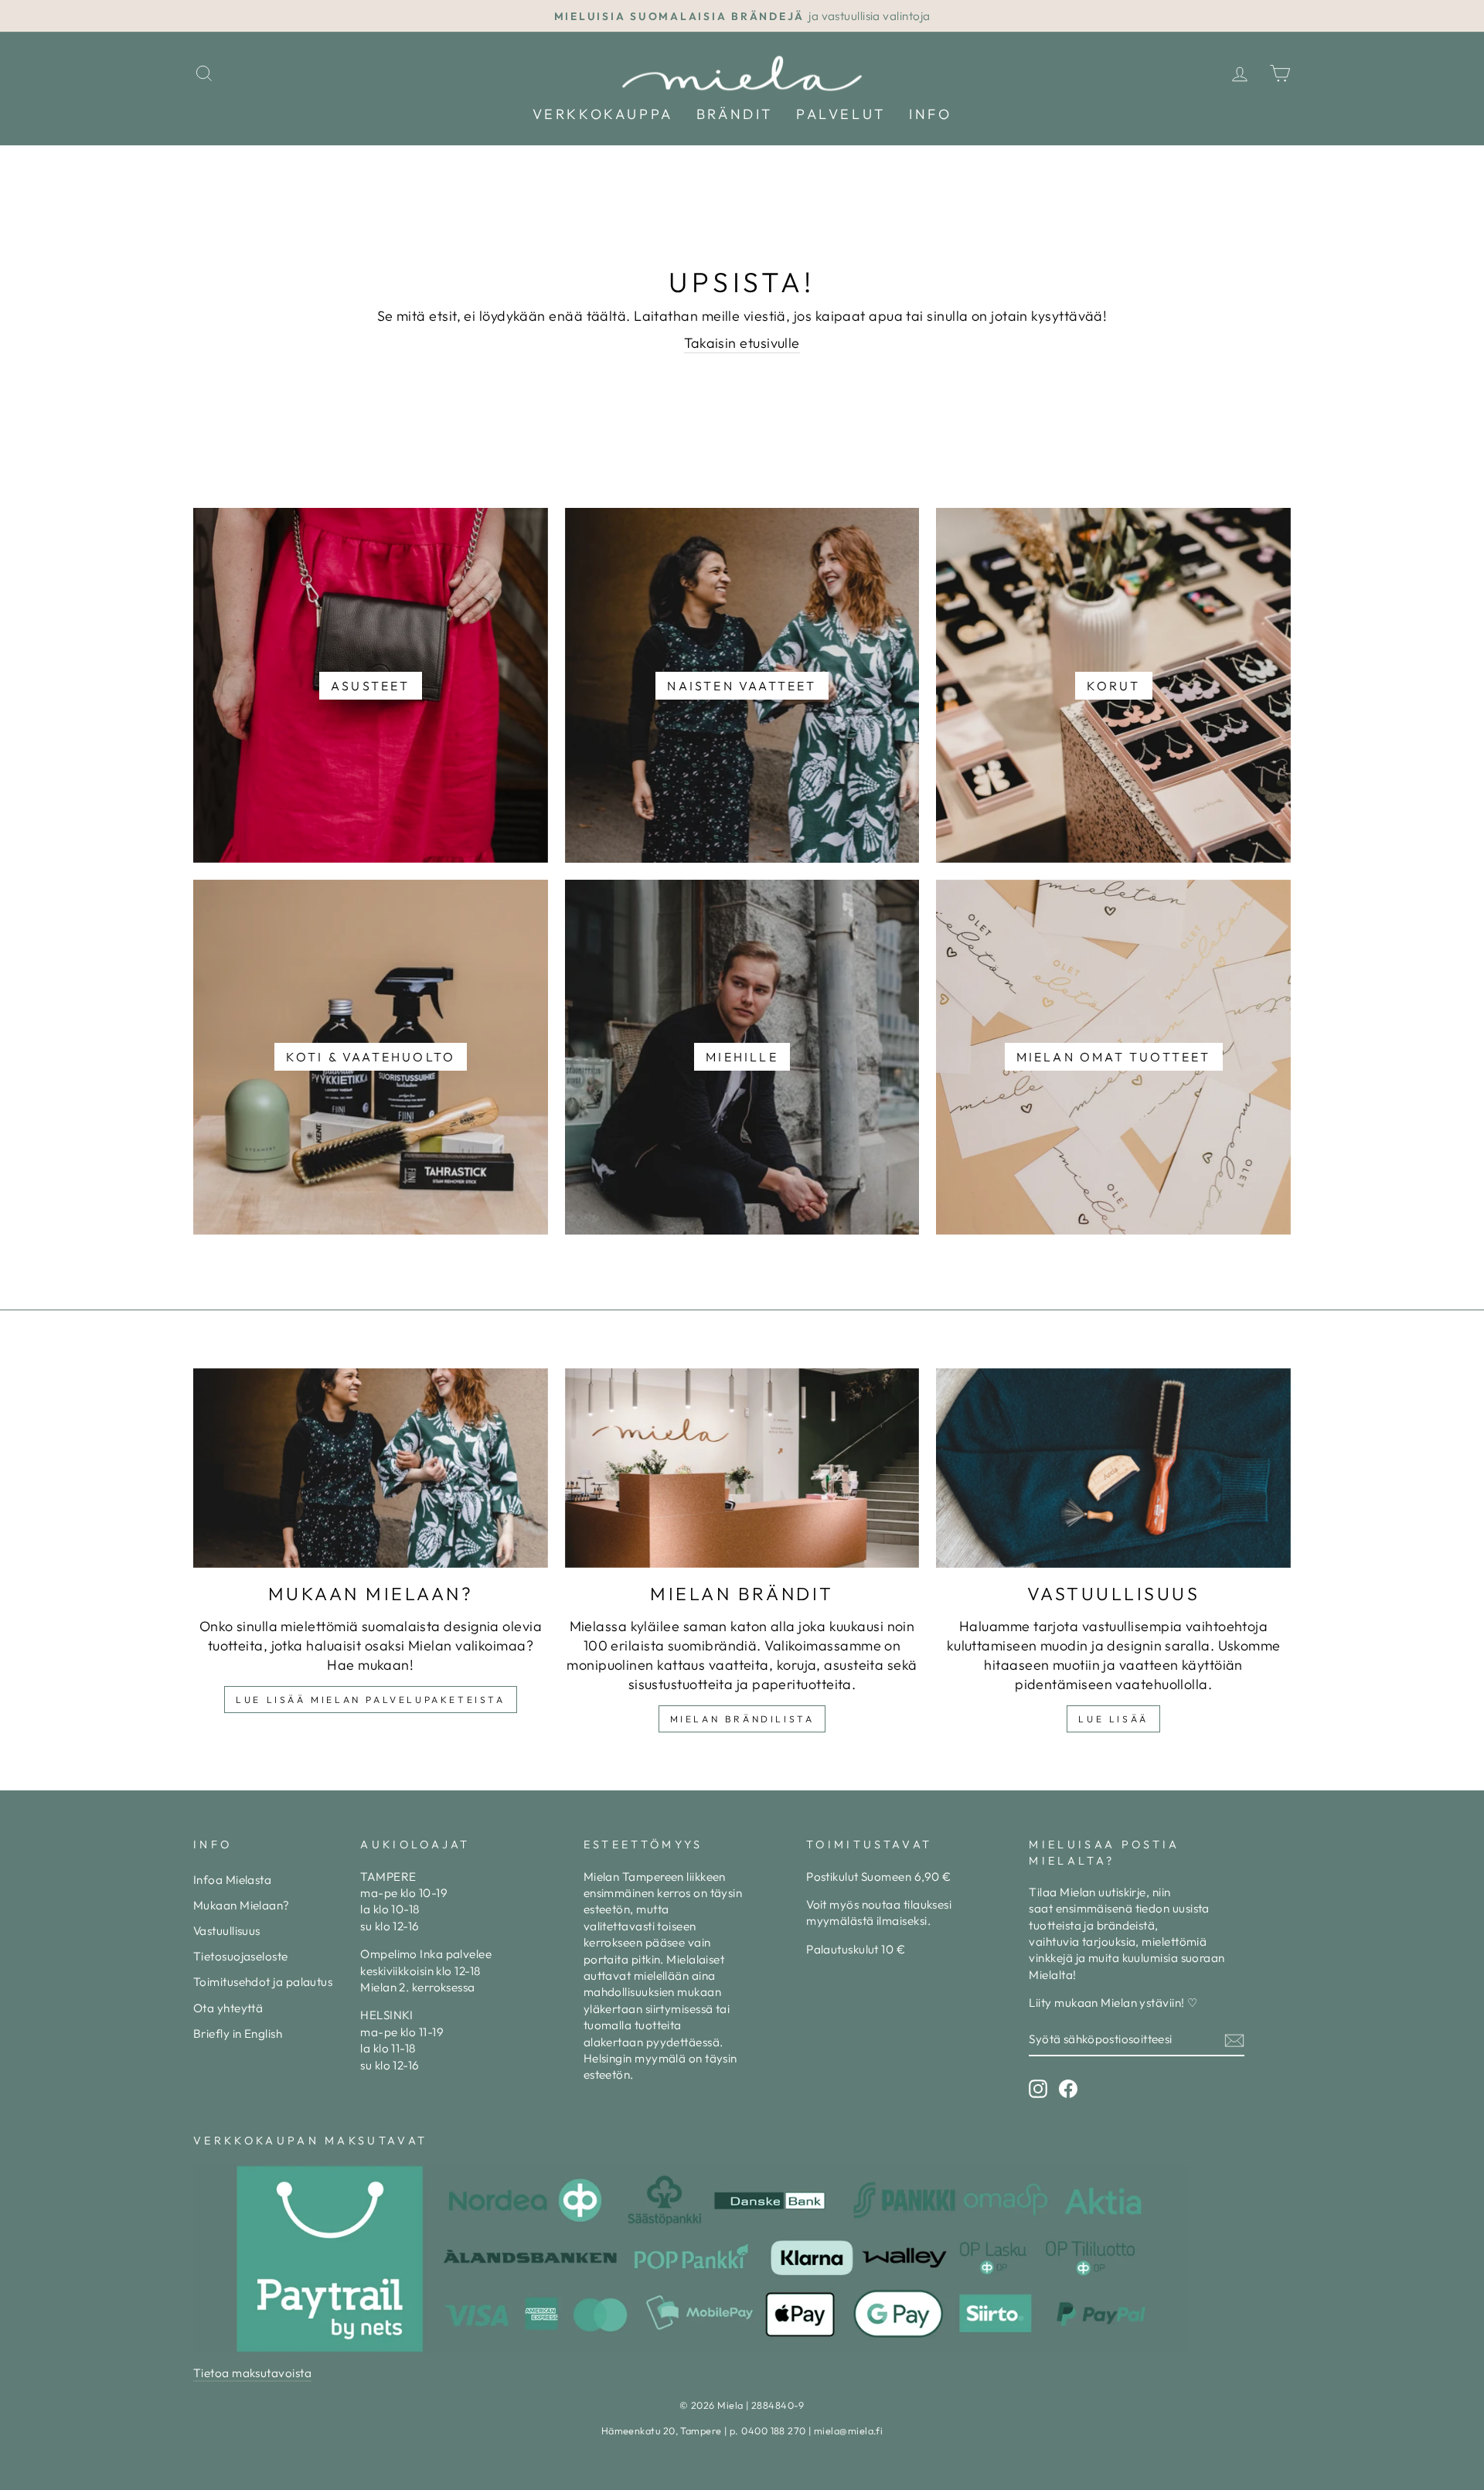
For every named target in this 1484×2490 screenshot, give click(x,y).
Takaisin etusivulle (742, 343)
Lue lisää (1113, 1719)
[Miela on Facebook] (1068, 2089)
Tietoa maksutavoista (252, 2373)
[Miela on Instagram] (1038, 2089)
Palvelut (841, 114)
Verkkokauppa (603, 114)
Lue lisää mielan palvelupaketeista (370, 1700)
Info (930, 114)
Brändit (735, 114)
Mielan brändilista (742, 1719)
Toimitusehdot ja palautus (263, 1982)
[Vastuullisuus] (1113, 1468)
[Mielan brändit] (742, 1468)
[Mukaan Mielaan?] (371, 1468)
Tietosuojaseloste (241, 1956)
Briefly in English (238, 2034)
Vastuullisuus (227, 1931)
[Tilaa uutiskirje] (1234, 2040)
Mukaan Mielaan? (242, 1905)
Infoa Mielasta (232, 1880)
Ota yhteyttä (228, 2008)
